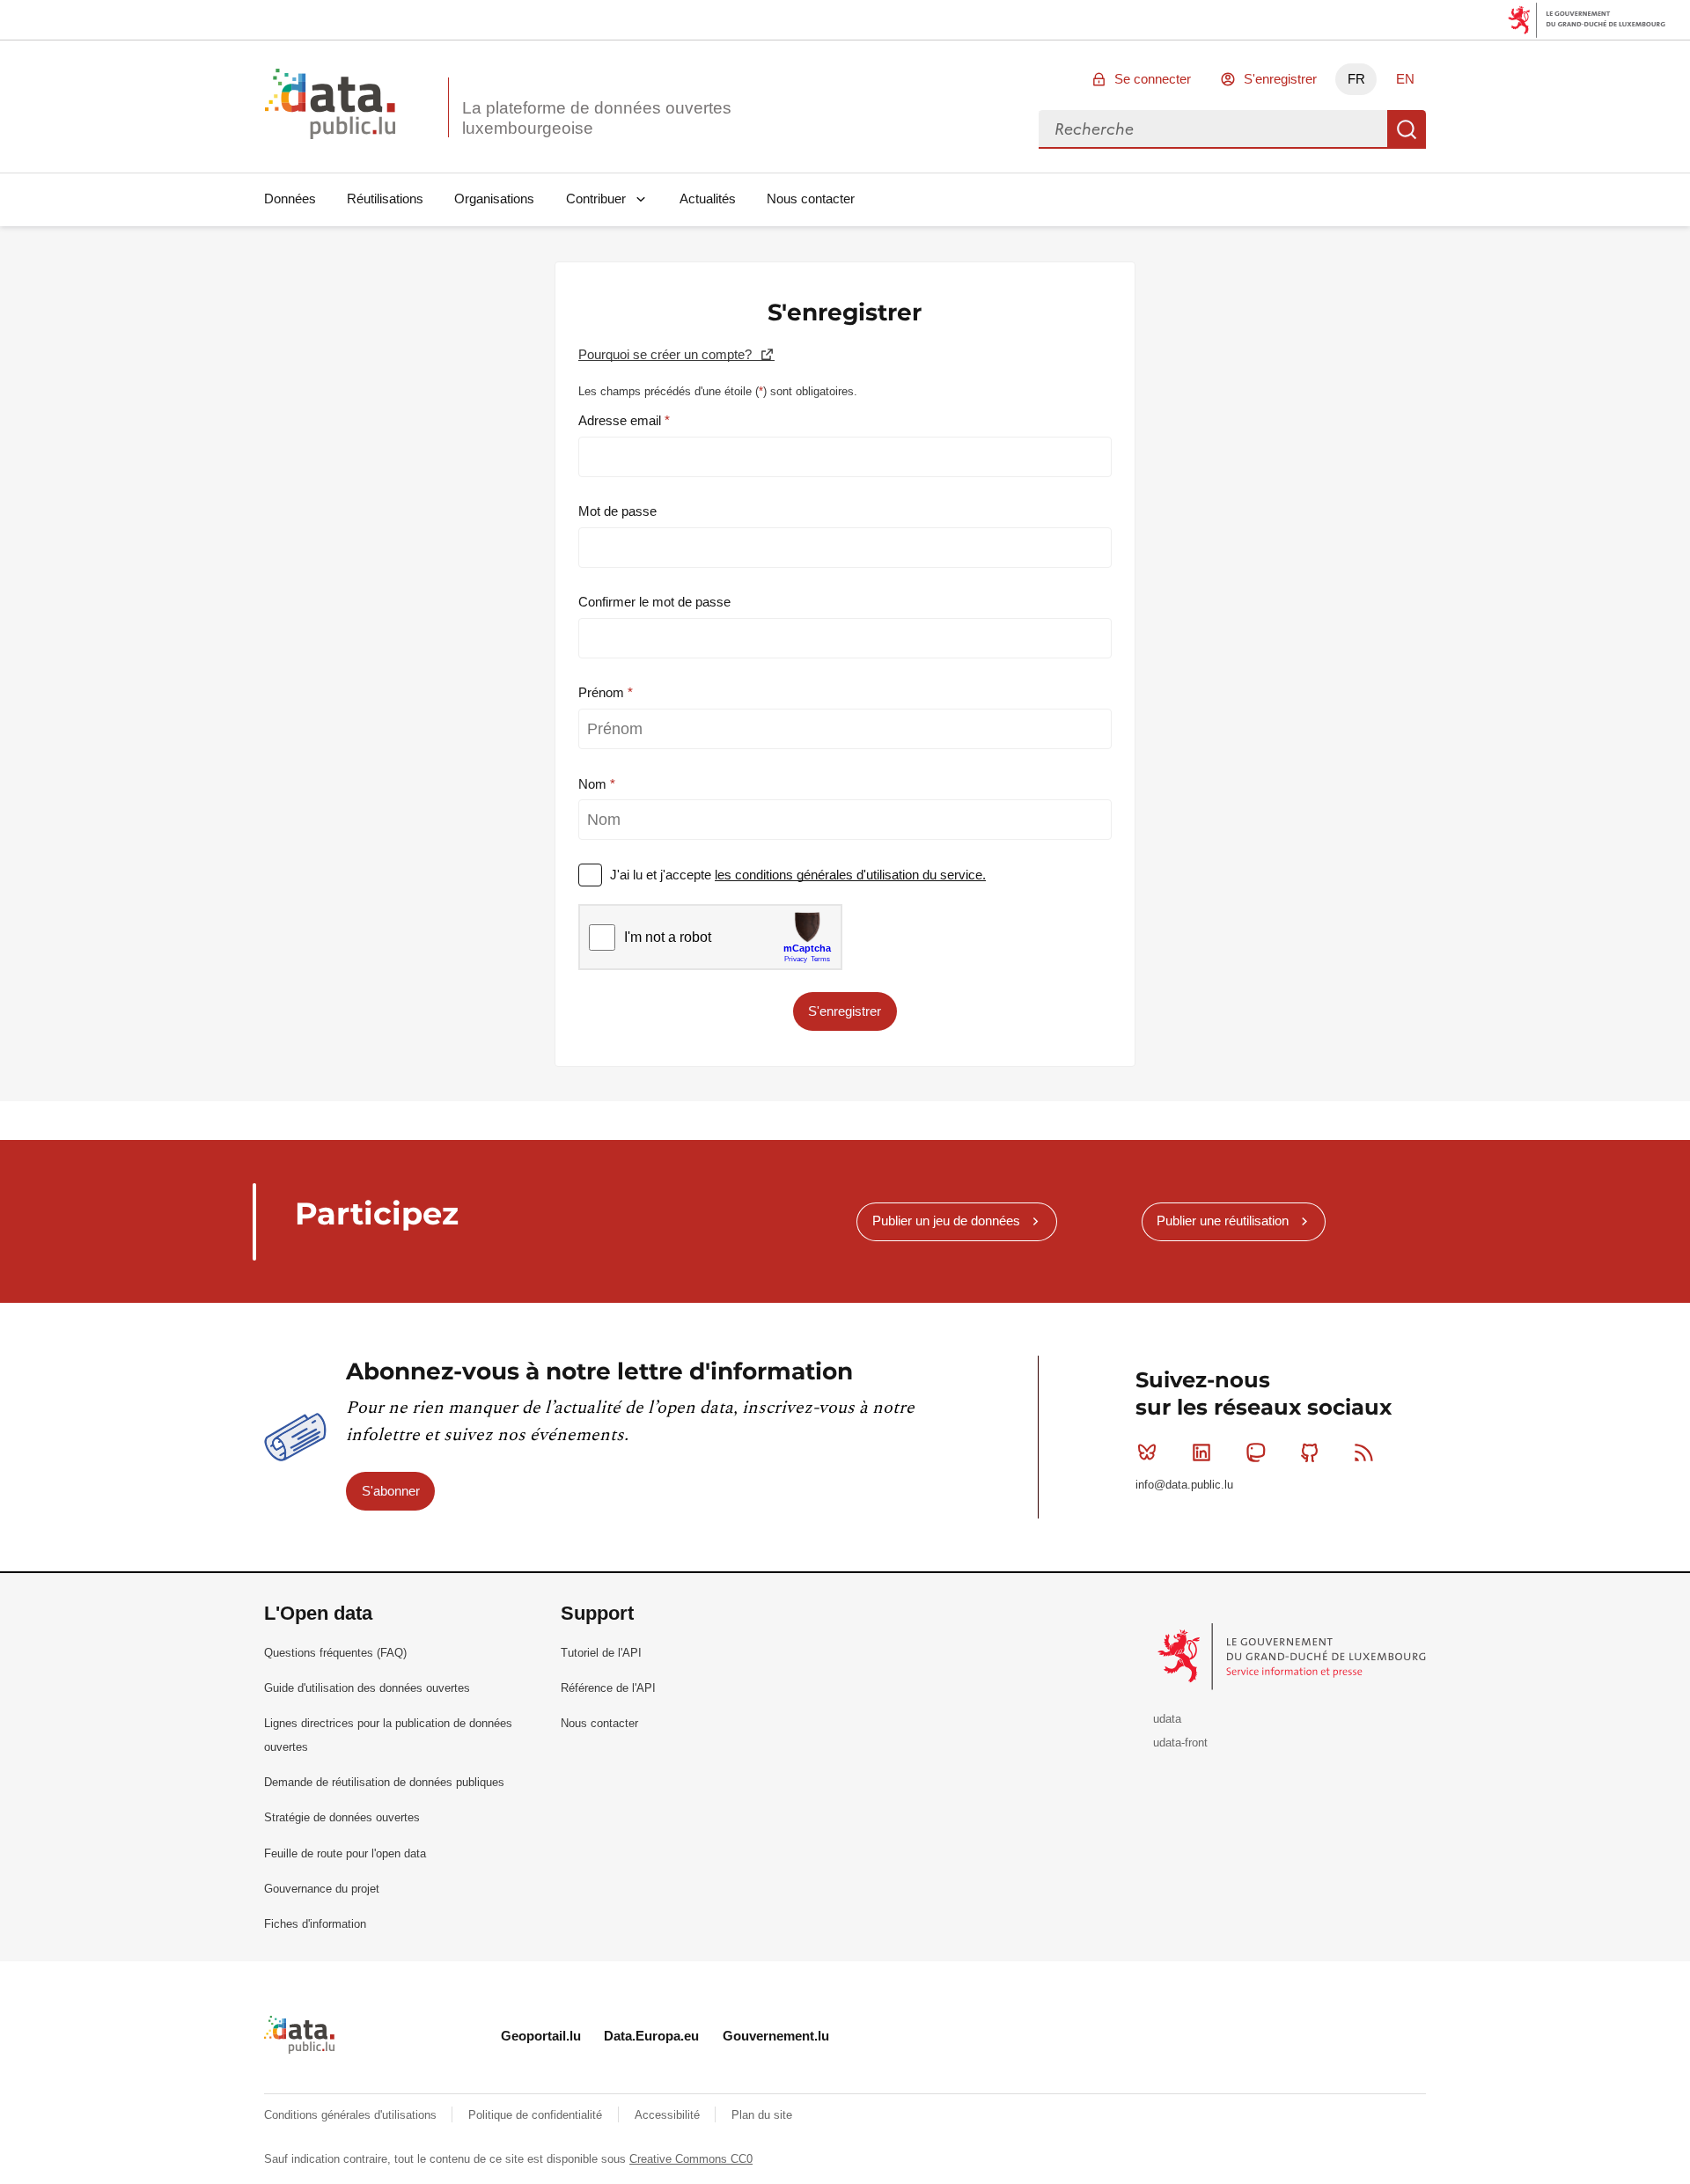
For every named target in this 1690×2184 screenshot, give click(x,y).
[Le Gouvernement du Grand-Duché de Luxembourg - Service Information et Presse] (1293, 1655)
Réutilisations (385, 199)
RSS (1364, 1452)
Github (1310, 1452)
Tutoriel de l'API (601, 1653)
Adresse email (621, 420)
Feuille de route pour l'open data (345, 1853)
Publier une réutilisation (1223, 1221)
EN (1405, 79)
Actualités (708, 199)
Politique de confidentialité (537, 2115)
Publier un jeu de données (946, 1221)
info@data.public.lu (1184, 1485)
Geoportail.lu (541, 2036)
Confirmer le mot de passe (654, 602)
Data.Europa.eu (651, 2036)
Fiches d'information (315, 1924)
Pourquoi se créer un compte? (667, 354)
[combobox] (1213, 129)
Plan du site (762, 2115)
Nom (594, 784)
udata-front (1180, 1743)
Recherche (1407, 129)
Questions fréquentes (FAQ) (335, 1653)
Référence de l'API (608, 1688)
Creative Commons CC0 (691, 2159)
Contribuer (596, 199)
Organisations (494, 199)
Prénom (603, 692)
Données (290, 199)
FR (1356, 79)
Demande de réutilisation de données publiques (384, 1782)
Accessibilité (669, 2115)
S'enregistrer (1280, 79)
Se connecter (1153, 79)
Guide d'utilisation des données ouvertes (367, 1688)
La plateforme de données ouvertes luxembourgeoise (597, 118)
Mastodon (1255, 1452)
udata (1167, 1719)
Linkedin (1201, 1452)
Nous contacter (811, 199)
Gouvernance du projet (322, 1889)
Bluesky (1147, 1452)
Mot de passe (617, 511)
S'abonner (391, 1491)
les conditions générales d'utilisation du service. (850, 875)
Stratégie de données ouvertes (342, 1817)
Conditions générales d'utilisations (352, 2115)
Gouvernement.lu (776, 2036)
